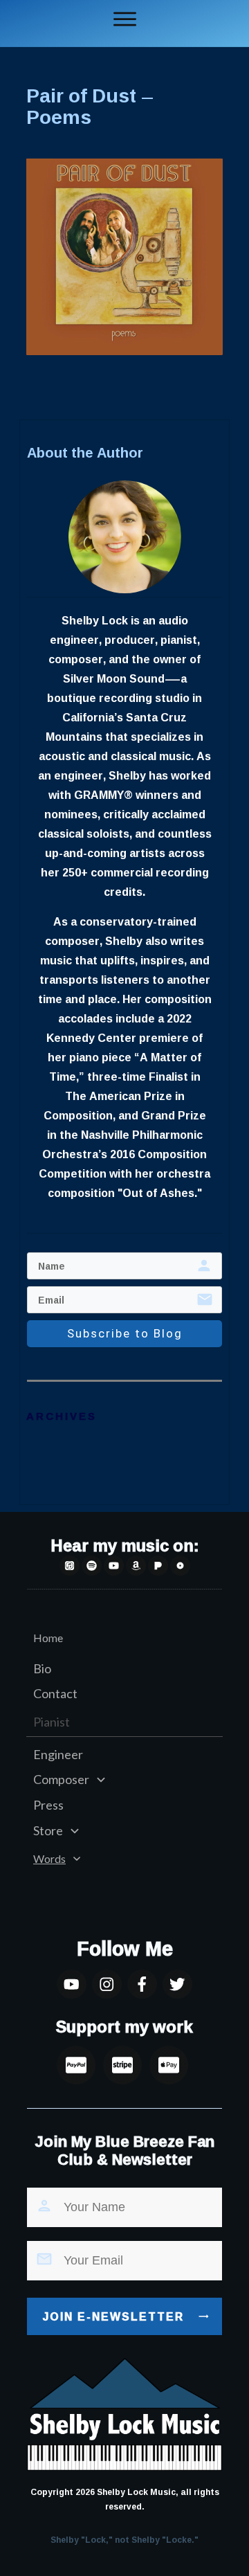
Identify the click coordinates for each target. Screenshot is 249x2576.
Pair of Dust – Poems (90, 106)
